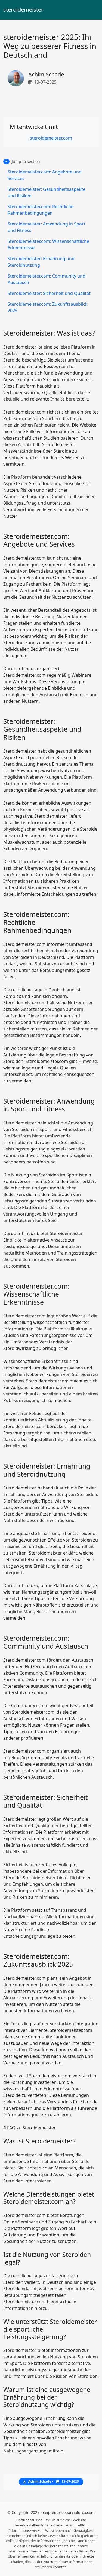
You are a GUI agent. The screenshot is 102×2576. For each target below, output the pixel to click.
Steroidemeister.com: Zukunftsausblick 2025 (48, 307)
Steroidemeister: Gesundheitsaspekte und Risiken (47, 192)
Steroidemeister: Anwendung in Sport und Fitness (47, 227)
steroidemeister (23, 10)
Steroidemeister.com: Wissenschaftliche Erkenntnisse (48, 244)
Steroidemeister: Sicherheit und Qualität (49, 293)
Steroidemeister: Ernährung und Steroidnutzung (41, 262)
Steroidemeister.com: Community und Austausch (47, 279)
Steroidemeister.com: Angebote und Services (45, 175)
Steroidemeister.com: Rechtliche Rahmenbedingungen (41, 210)
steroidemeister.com (51, 138)
